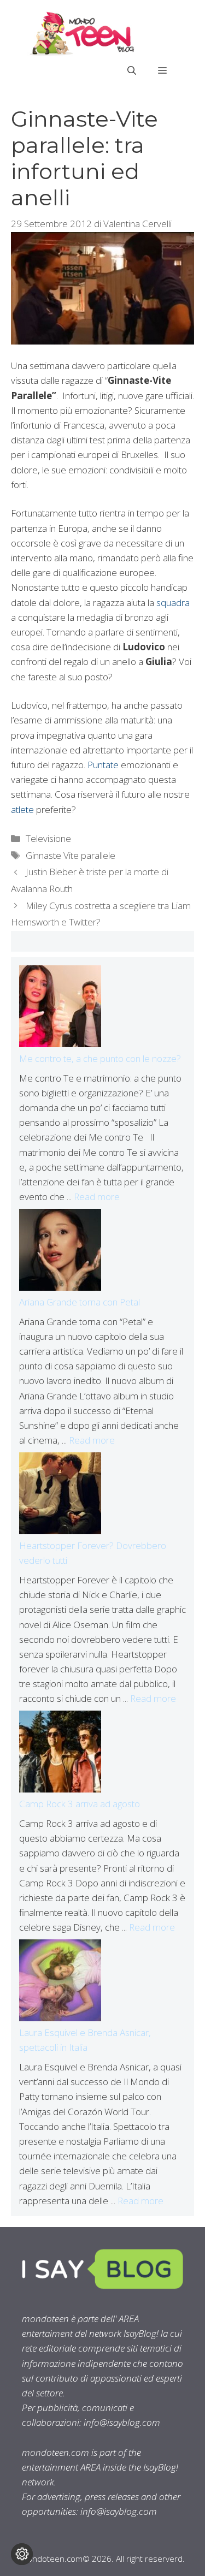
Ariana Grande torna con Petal (80, 1302)
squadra (173, 603)
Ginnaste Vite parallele (71, 855)
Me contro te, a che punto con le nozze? (100, 1058)
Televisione (48, 838)
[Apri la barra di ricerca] (132, 70)
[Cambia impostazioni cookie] (22, 2554)
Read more (97, 1197)
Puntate (103, 765)
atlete (22, 809)
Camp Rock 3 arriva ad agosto (80, 1804)
